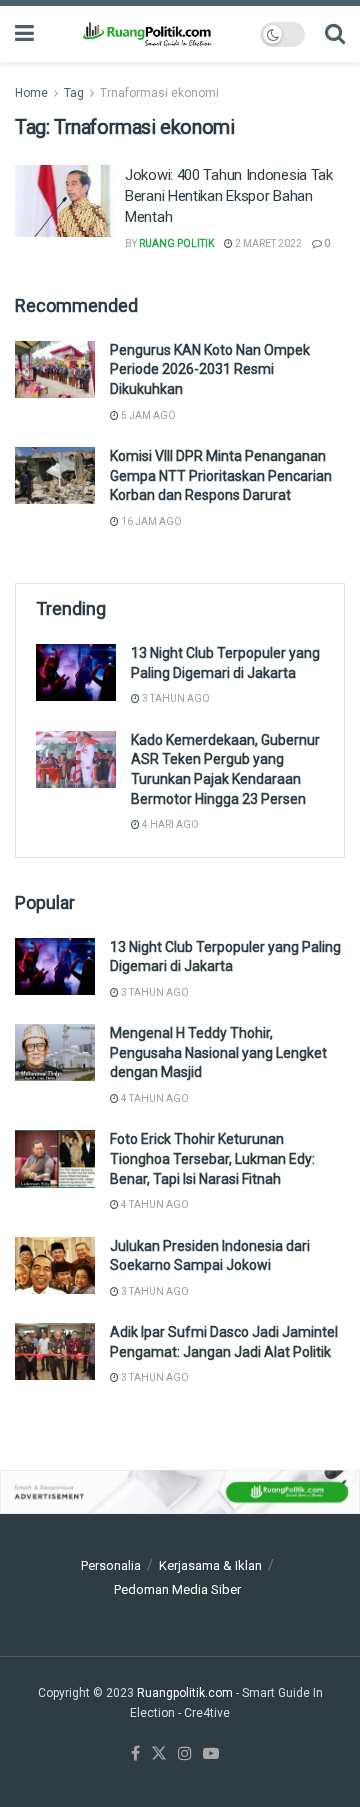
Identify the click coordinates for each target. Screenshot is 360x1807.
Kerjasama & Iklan (210, 1565)
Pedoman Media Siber (177, 1589)
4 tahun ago (154, 1098)
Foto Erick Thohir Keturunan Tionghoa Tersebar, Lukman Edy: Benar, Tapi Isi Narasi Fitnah (212, 1158)
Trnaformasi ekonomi (159, 93)
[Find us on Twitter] (159, 1754)
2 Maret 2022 (267, 243)
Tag (74, 93)
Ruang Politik (176, 243)
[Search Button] (335, 34)
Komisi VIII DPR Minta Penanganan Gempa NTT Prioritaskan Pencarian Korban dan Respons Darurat (221, 475)
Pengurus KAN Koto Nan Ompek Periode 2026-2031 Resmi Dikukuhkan (210, 369)
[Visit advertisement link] (180, 1492)
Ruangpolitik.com (186, 1693)
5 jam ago (147, 415)
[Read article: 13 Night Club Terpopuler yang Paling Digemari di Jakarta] (76, 672)
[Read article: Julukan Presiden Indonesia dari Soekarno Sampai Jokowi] (55, 1265)
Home (31, 93)
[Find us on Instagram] (185, 1754)
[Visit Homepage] (146, 34)
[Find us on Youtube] (211, 1754)
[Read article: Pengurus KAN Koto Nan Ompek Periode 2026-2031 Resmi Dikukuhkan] (55, 369)
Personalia (111, 1565)
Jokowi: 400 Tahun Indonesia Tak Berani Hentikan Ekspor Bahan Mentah (229, 196)
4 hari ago (169, 824)
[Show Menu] (24, 34)
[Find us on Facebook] (135, 1754)
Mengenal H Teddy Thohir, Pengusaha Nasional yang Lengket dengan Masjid (218, 1052)
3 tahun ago (175, 698)
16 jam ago (150, 521)
